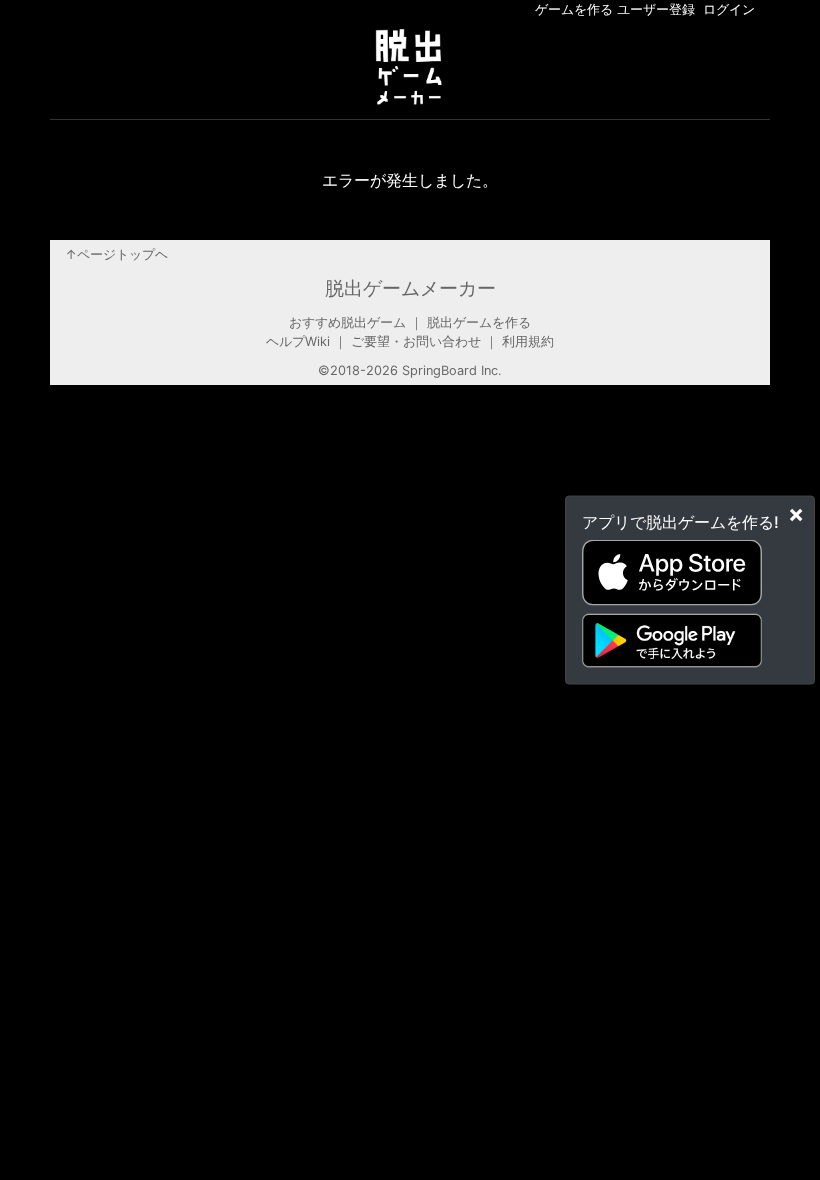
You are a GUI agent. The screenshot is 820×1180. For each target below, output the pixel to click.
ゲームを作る (574, 9)
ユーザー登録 (656, 9)
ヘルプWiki (298, 341)
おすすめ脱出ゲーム (347, 322)
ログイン (729, 9)
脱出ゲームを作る (479, 322)
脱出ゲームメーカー (410, 288)
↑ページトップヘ (116, 254)
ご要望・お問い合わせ (416, 341)
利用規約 (528, 341)
